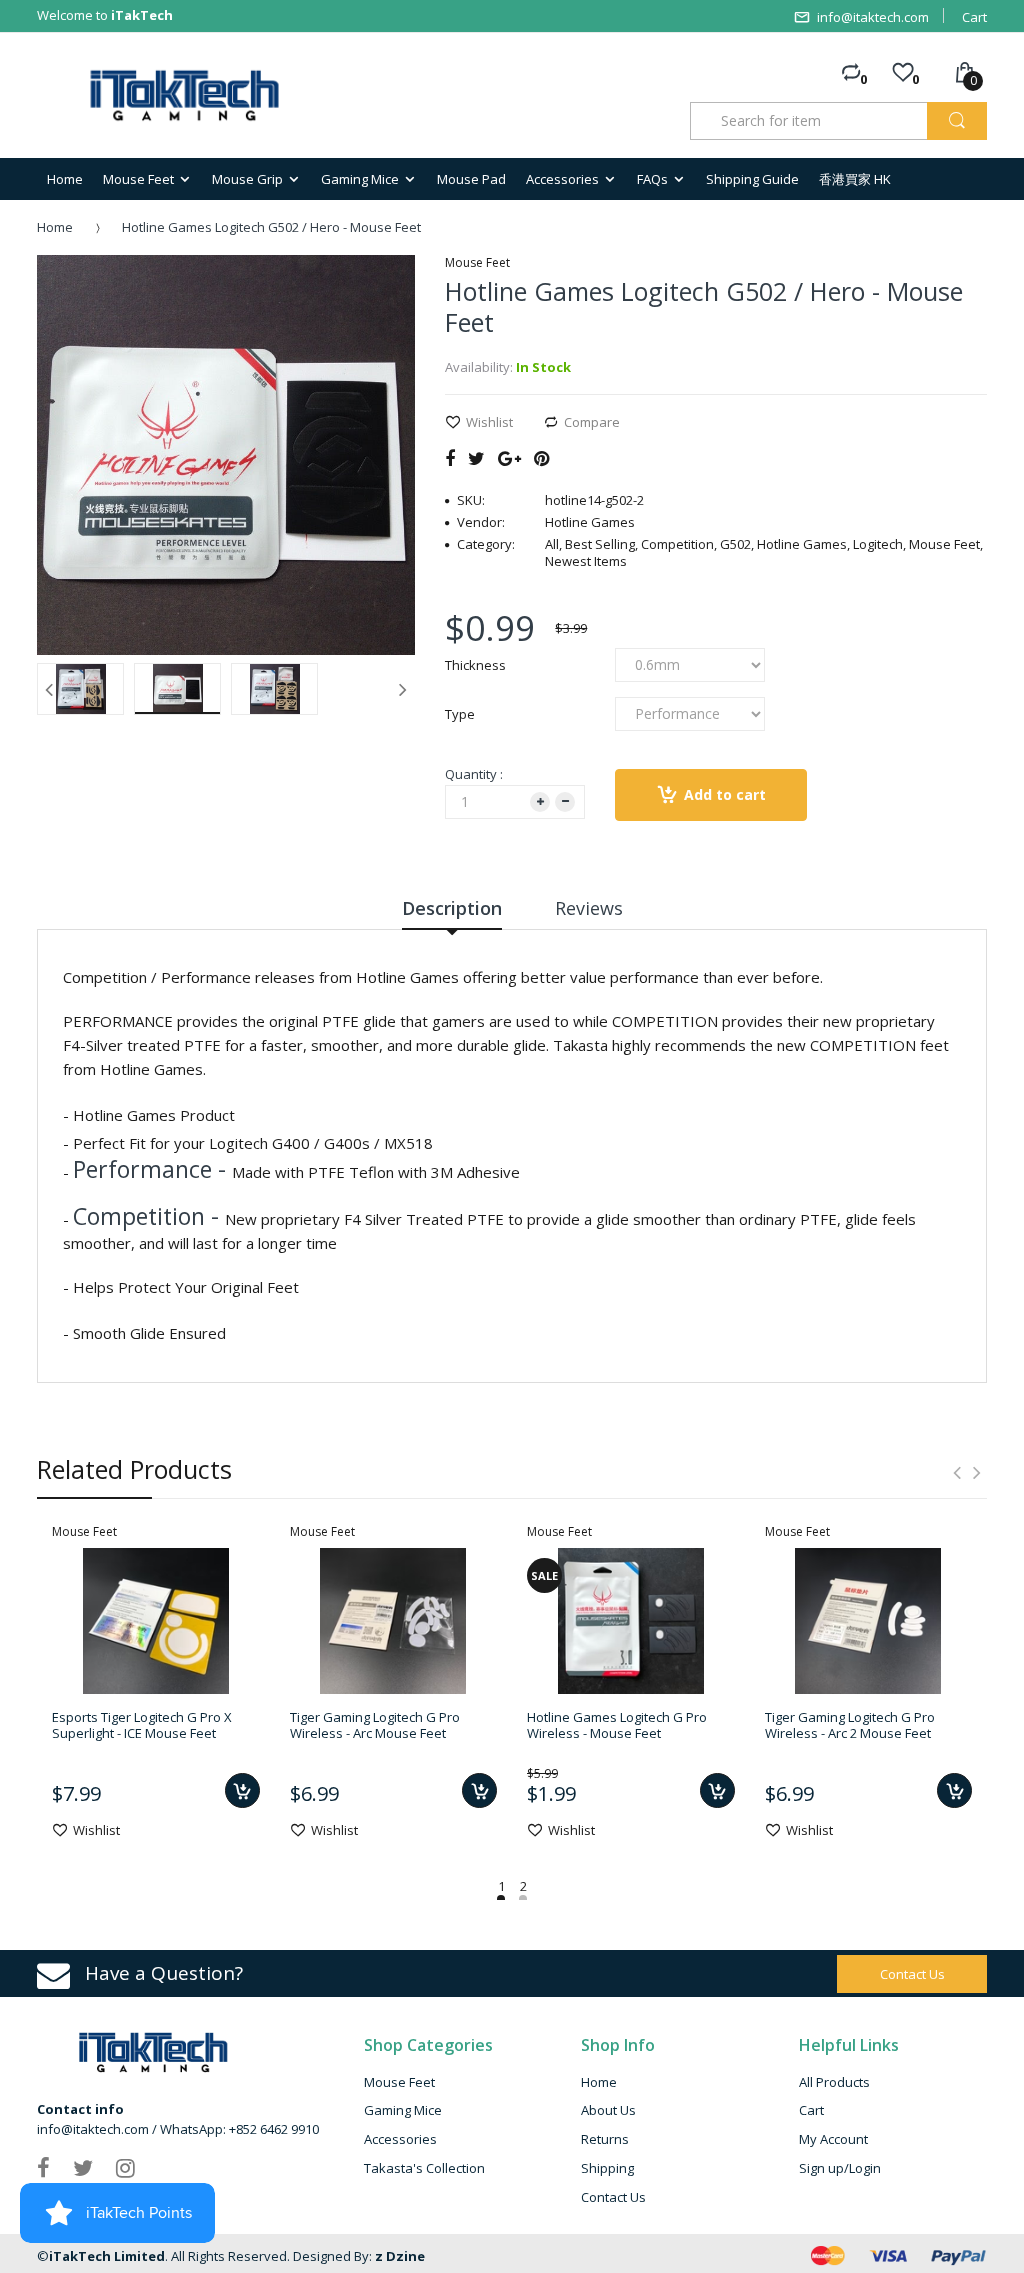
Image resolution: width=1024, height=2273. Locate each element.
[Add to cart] (242, 1790)
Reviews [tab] (589, 908)
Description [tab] (452, 908)
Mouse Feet (399, 2082)
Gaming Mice (403, 2110)
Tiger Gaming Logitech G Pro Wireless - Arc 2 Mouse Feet (850, 1725)
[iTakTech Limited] (185, 96)
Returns (605, 2139)
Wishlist (489, 422)
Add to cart (725, 794)
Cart (974, 17)
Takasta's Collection (424, 2168)
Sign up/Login (840, 2168)
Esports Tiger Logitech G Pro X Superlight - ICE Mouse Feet (142, 1725)
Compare (592, 422)
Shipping (607, 2168)
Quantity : (474, 774)
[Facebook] (450, 458)
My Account (833, 2139)
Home (55, 227)
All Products (834, 2082)
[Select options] (717, 1790)
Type (460, 714)
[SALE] (631, 1619)
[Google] (509, 458)
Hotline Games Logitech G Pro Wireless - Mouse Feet (617, 1725)
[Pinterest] (541, 458)
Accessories (400, 2139)
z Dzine (400, 2256)
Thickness (475, 665)
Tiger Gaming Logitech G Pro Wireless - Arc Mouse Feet (375, 1725)
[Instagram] (125, 2167)
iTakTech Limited (107, 2256)
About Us (608, 2110)
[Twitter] (476, 458)
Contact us (912, 1974)
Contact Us (613, 2197)
